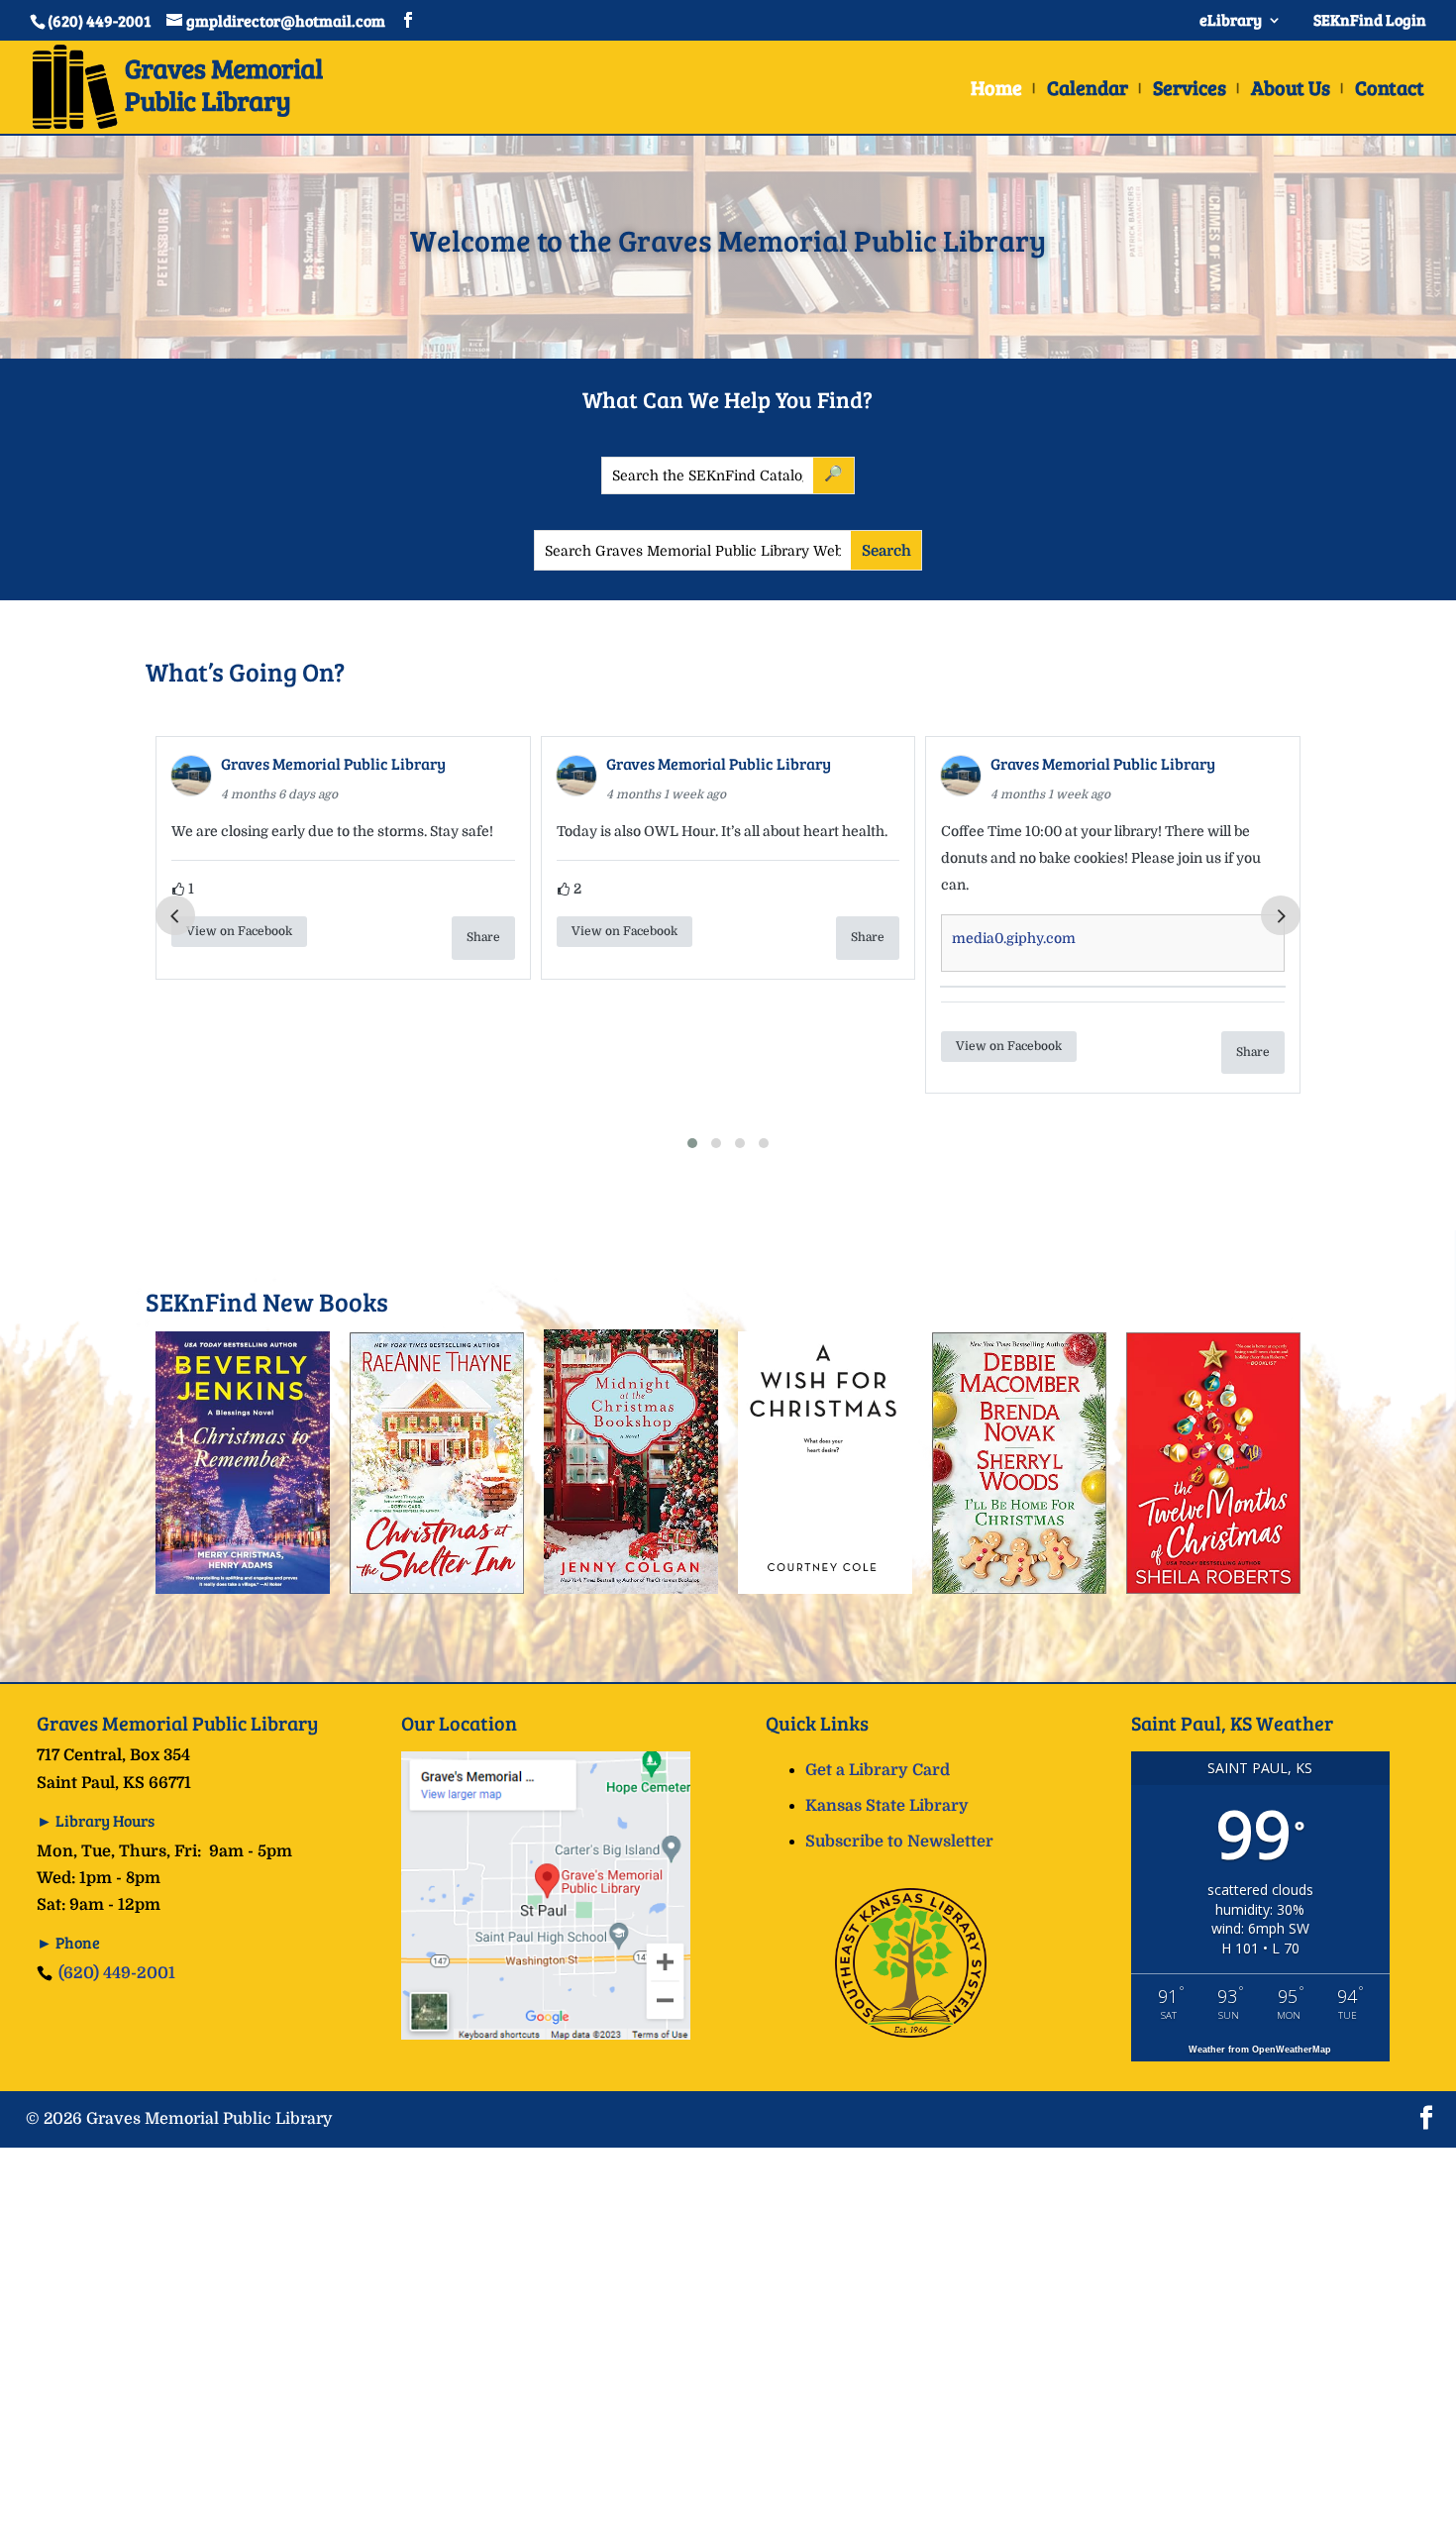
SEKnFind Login (1367, 21)
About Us (1291, 91)
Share (483, 937)
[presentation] (175, 915)
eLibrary (1231, 21)
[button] (692, 1143)
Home (996, 91)
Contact (1390, 91)
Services (1190, 91)
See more (1234, 885)
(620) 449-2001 (117, 1973)
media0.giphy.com (629, 938)
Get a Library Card (878, 1770)
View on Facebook (240, 931)
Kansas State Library (887, 1806)
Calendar (1088, 91)
